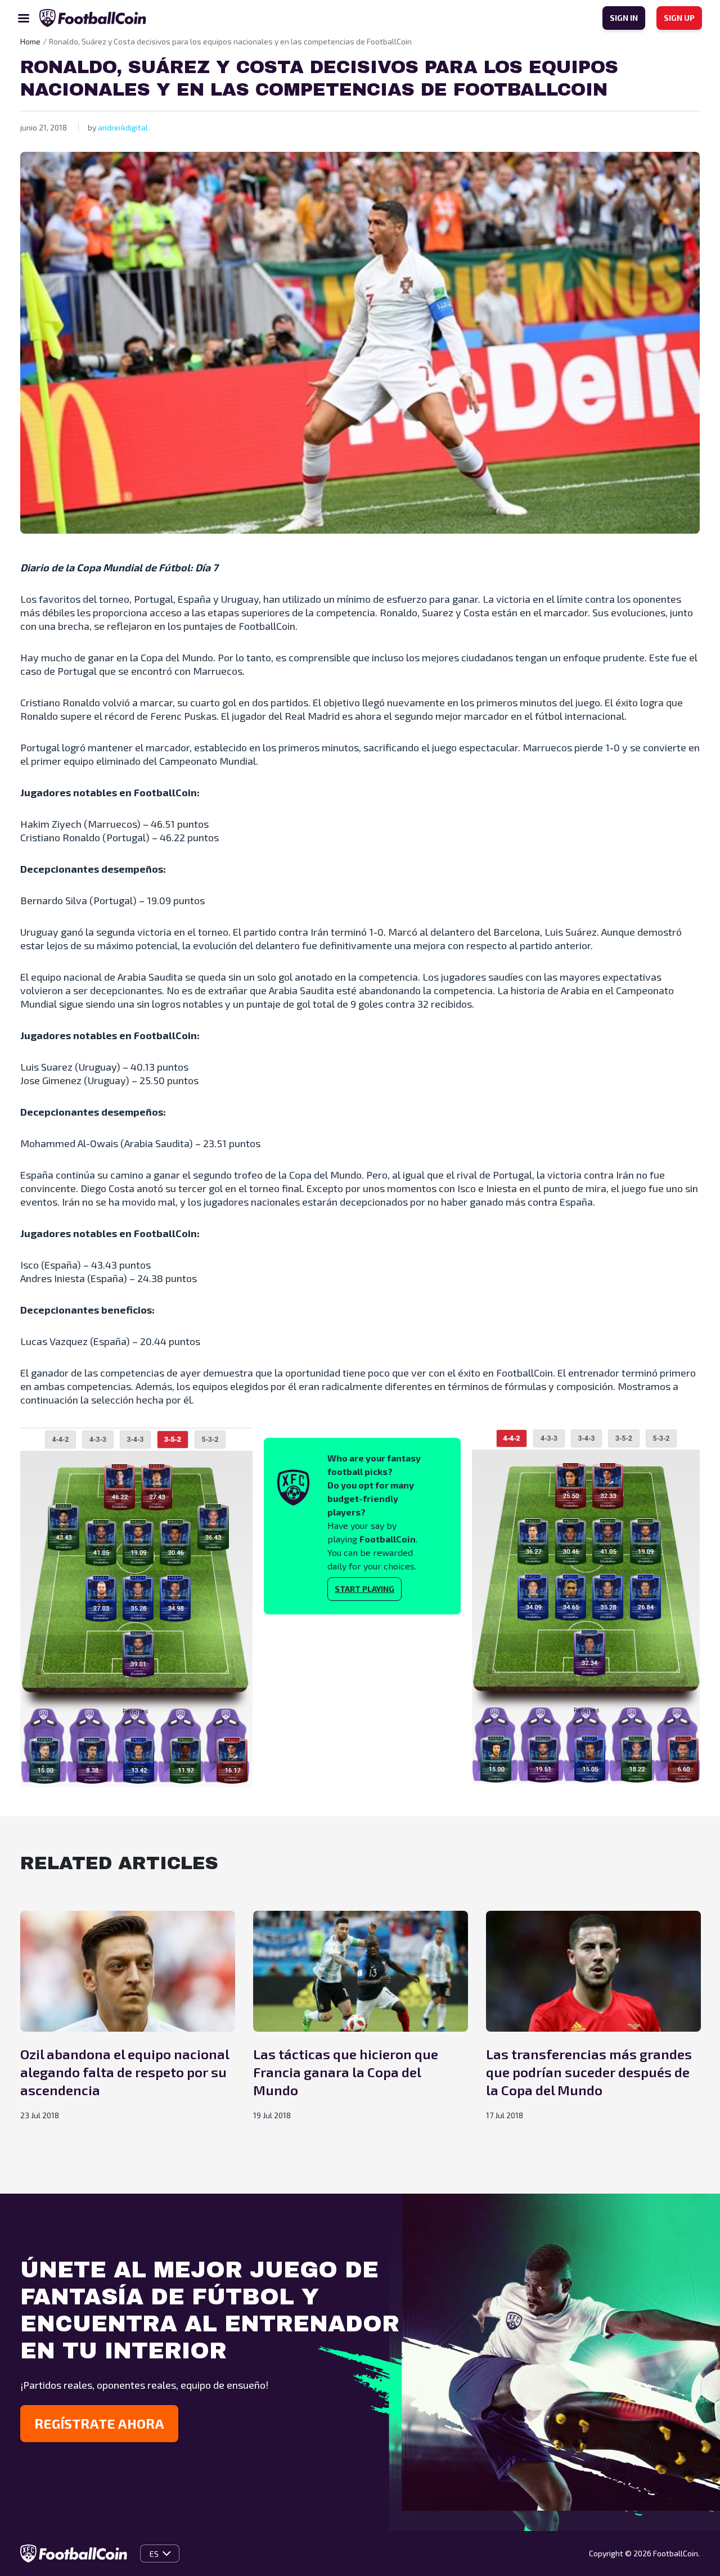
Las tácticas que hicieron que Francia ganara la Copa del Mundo (346, 2072)
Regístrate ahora (99, 2423)
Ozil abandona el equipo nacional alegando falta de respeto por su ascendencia (125, 2072)
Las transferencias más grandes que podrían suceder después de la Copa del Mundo (589, 2072)
